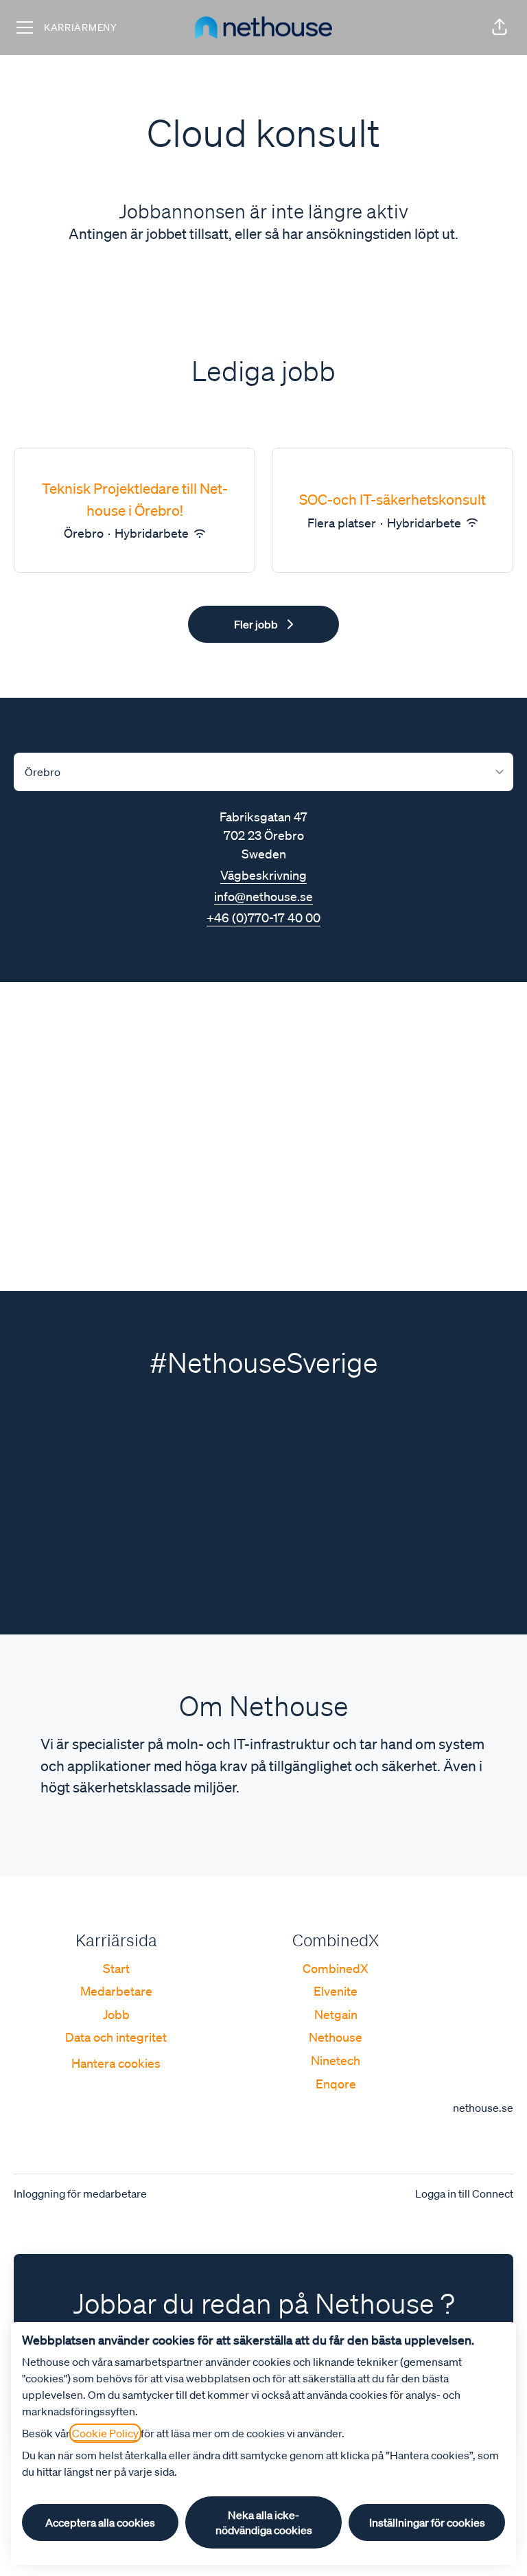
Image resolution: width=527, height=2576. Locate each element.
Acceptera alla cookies (100, 2522)
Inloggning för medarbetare (80, 2193)
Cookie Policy (105, 2433)
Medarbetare (116, 1991)
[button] (500, 27)
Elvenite (336, 1991)
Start (116, 1968)
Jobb (116, 2014)
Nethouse (336, 2037)
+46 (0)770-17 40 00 (263, 917)
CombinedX (336, 1968)
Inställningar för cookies (427, 2522)
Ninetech (336, 2060)
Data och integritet (116, 2037)
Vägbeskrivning (263, 875)
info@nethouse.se (263, 896)
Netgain (336, 2014)
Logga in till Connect (464, 2193)
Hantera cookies (116, 2063)
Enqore (336, 2084)
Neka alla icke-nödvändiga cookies (264, 2522)
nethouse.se (483, 2108)
